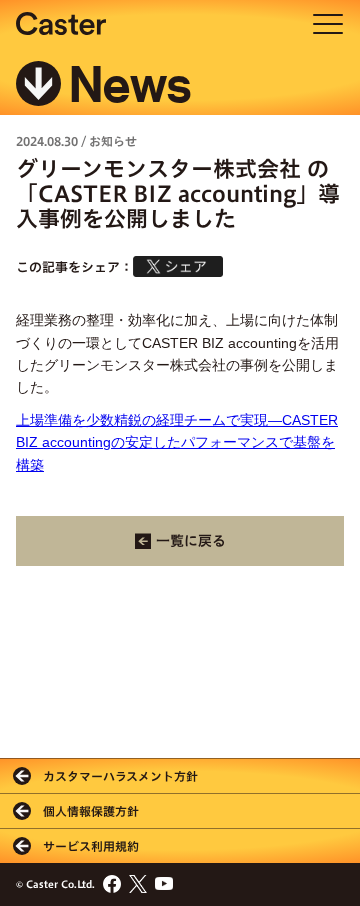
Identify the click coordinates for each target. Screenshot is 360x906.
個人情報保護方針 (91, 811)
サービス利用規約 (91, 846)
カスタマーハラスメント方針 (120, 776)
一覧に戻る (191, 541)
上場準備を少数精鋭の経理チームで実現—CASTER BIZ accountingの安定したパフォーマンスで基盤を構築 (177, 442)
